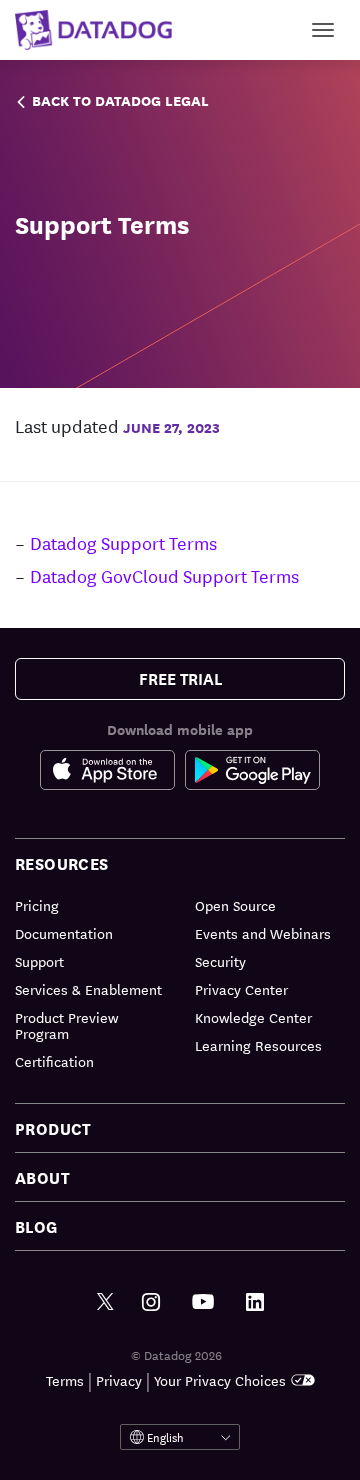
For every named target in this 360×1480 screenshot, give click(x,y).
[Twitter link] (105, 1302)
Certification (54, 1061)
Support (39, 961)
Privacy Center (241, 989)
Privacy (119, 1380)
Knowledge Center (253, 1017)
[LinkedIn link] (255, 1302)
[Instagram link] (151, 1302)
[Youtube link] (203, 1302)
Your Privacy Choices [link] (220, 1380)
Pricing (37, 905)
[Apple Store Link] (112, 774)
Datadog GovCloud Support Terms (164, 575)
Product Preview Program (66, 1025)
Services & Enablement (88, 989)
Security (220, 961)
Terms (65, 1380)
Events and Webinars (263, 933)
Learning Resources (258, 1045)
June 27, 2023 (171, 427)
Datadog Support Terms (123, 542)
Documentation (64, 933)
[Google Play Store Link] (252, 774)
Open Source (235, 905)
